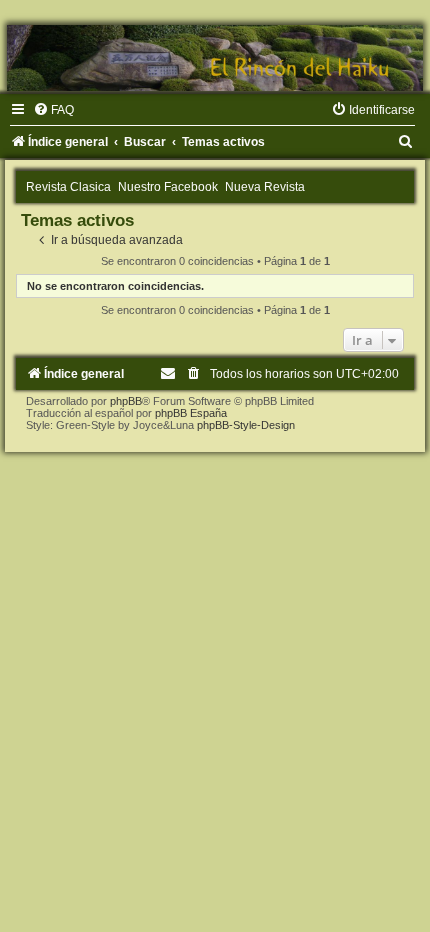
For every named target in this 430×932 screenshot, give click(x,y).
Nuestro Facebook (168, 187)
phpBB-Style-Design (246, 425)
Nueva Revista (265, 187)
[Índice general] (215, 58)
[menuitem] (53, 110)
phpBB (126, 401)
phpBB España (191, 413)
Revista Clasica (68, 187)
